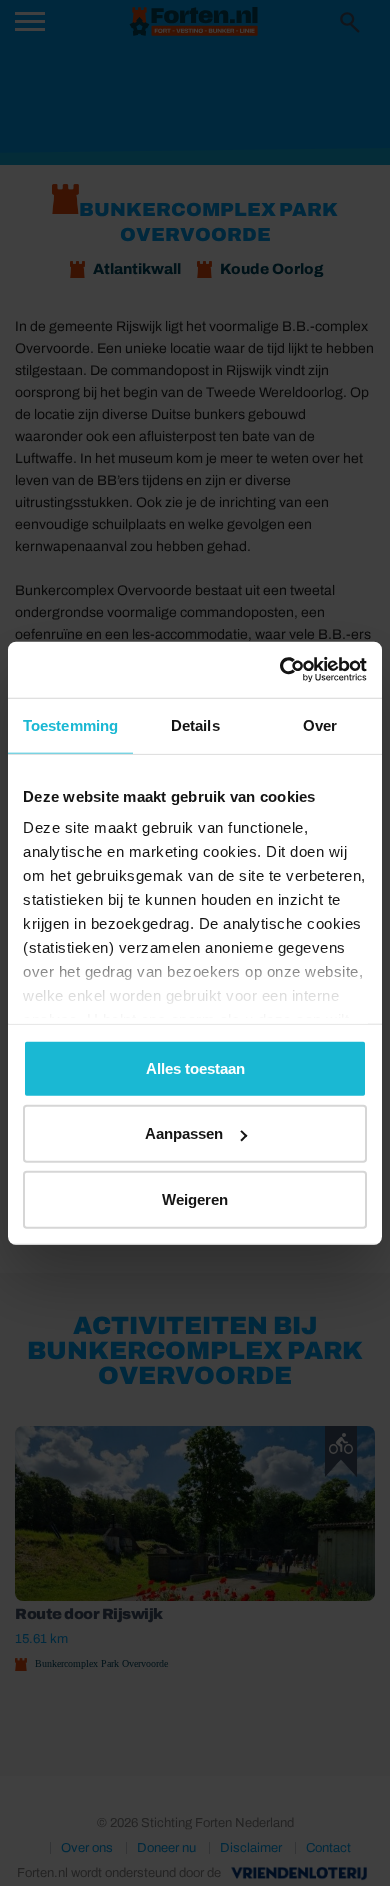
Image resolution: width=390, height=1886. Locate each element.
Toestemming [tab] (70, 724)
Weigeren (195, 1198)
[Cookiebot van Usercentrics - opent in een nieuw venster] (280, 670)
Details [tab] (195, 724)
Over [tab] (320, 724)
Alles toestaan (195, 1067)
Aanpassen (184, 1133)
